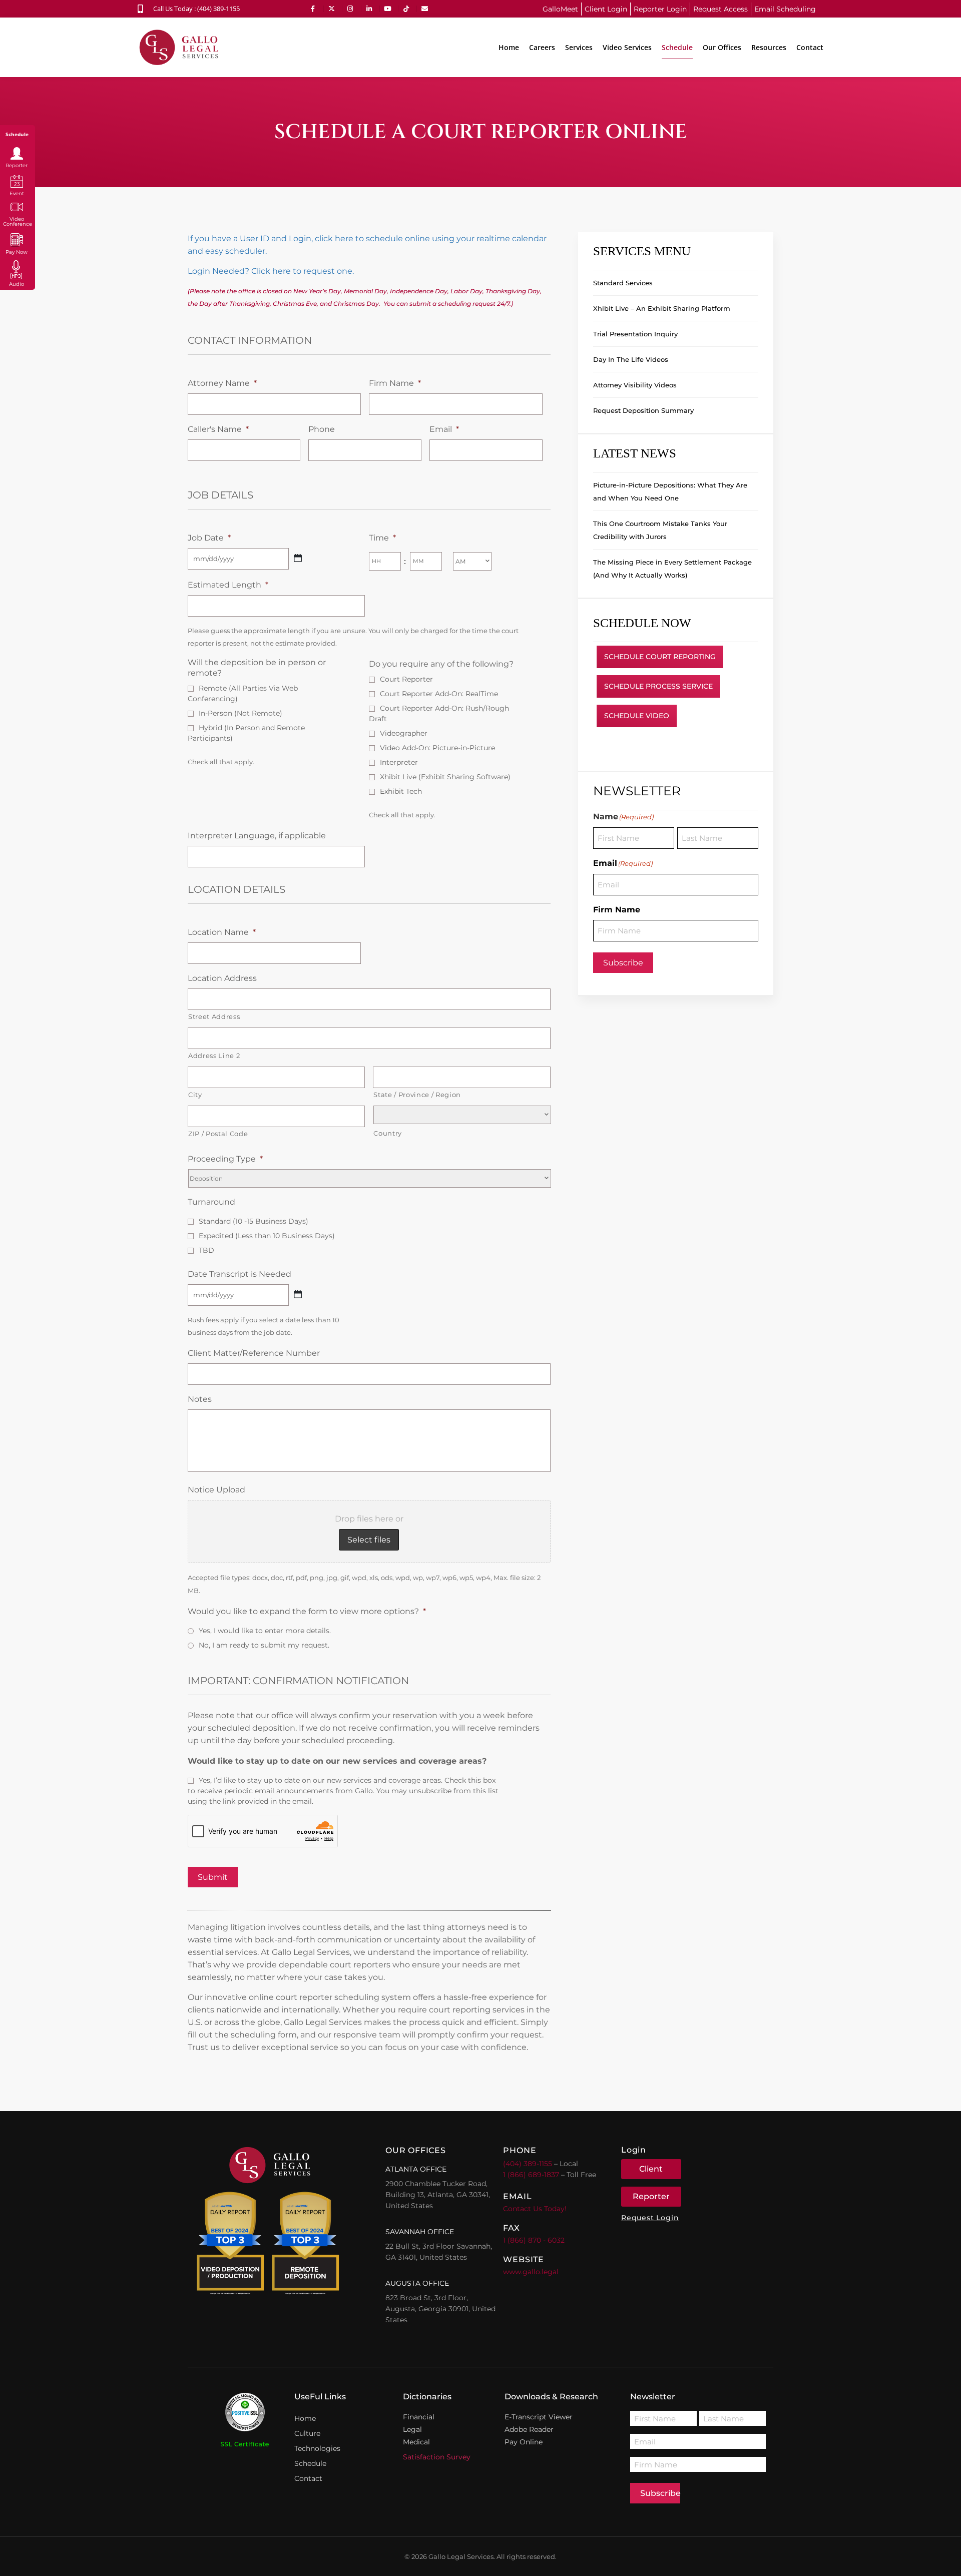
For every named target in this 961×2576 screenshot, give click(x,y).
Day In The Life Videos (631, 359)
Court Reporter (406, 679)
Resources (769, 47)
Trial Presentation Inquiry (635, 334)
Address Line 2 (214, 1056)
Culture (307, 2433)
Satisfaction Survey (437, 2457)
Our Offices (722, 47)
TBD (206, 1250)
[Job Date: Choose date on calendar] (298, 558)
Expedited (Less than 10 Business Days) (267, 1236)
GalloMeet (560, 9)
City (195, 1095)
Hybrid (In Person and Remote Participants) (246, 733)
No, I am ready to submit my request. (264, 1645)
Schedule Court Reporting (660, 657)
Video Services (627, 47)
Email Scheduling (785, 9)
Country (388, 1133)
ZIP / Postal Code (218, 1134)
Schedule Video (637, 716)
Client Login (606, 9)
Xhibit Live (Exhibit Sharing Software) (445, 777)
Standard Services (623, 283)
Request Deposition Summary (643, 410)
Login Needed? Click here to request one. (271, 271)
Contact (810, 47)
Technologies (317, 2448)
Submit (213, 1877)
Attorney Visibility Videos (635, 385)
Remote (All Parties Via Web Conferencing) (243, 693)
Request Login (650, 2218)
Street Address (214, 1016)
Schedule (677, 47)
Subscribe (623, 963)
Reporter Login (660, 9)
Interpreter (399, 762)
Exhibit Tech (401, 791)
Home (509, 47)
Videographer (404, 733)
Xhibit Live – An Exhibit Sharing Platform (662, 308)
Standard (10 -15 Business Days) (254, 1221)
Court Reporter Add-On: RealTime (439, 694)
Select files (369, 1540)
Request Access (720, 9)
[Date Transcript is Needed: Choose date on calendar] (298, 1294)
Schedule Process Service (658, 686)
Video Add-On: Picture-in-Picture (437, 748)
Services (579, 47)
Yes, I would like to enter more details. (265, 1631)
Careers (542, 47)
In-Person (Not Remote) (241, 713)
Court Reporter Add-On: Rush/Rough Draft (439, 713)
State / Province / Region (417, 1095)
